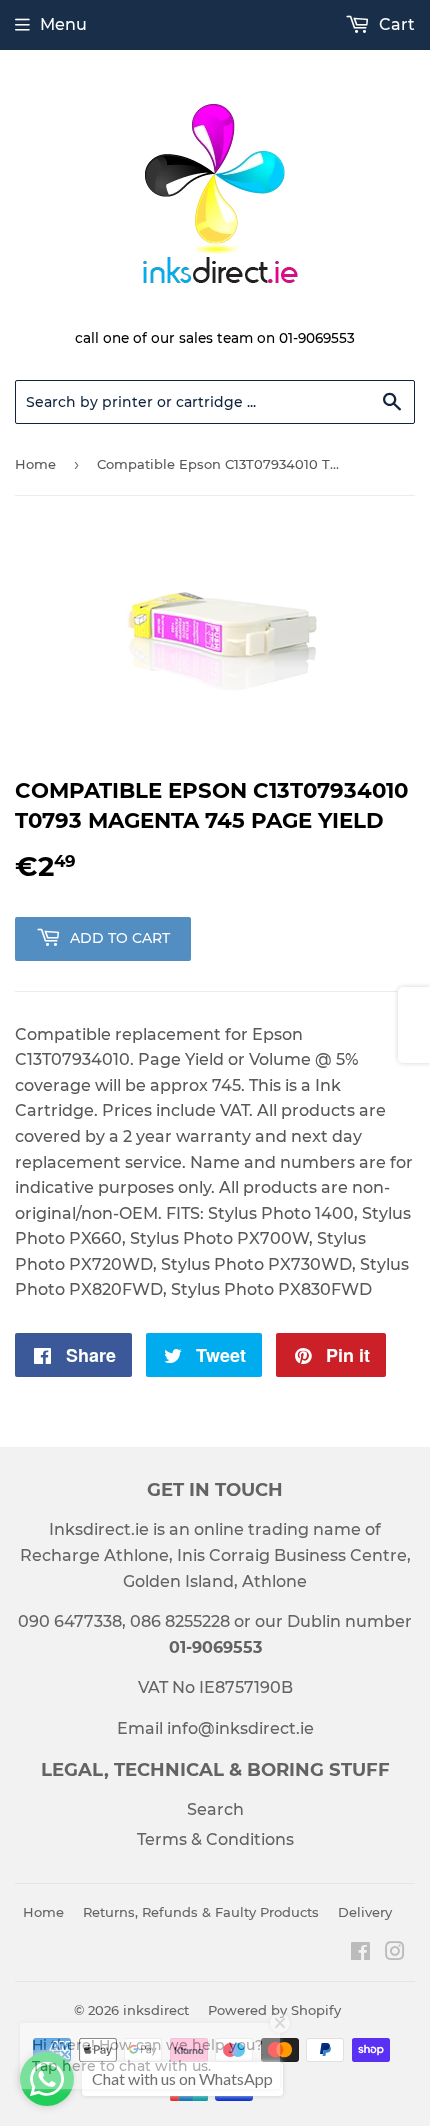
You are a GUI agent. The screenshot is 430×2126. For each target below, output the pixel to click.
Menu (63, 24)
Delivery (365, 1912)
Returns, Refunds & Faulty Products (201, 1912)
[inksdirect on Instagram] (395, 1953)
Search (215, 1809)
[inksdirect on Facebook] (360, 1953)
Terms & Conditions (215, 1839)
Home (35, 464)
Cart (395, 24)
